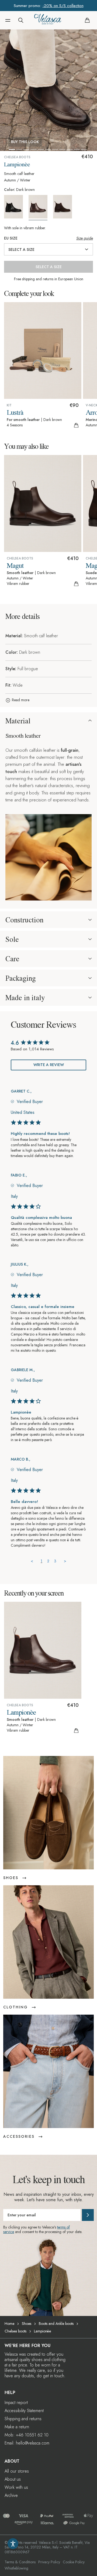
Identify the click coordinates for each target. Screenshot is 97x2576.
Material (18, 721)
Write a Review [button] (49, 1065)
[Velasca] (48, 20)
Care (12, 959)
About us (13, 2479)
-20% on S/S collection (63, 6)
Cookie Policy (74, 2562)
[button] (8, 20)
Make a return (17, 2427)
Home (9, 2324)
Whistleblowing (16, 2568)
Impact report (16, 2403)
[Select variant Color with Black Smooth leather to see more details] (16, 207)
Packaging (21, 978)
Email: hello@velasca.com (27, 2443)
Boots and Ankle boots (56, 2324)
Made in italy (25, 997)
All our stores (17, 2471)
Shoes (27, 2324)
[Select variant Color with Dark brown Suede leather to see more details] (65, 207)
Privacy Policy (49, 2562)
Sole (12, 939)
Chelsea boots (15, 2331)
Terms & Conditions (20, 2562)
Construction (24, 920)
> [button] (65, 1561)
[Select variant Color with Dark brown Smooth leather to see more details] (40, 208)
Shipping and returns (23, 2419)
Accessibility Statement (24, 2411)
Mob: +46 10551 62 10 (27, 2435)
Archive (11, 2495)
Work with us (16, 2487)
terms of (63, 2227)
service (9, 2232)
